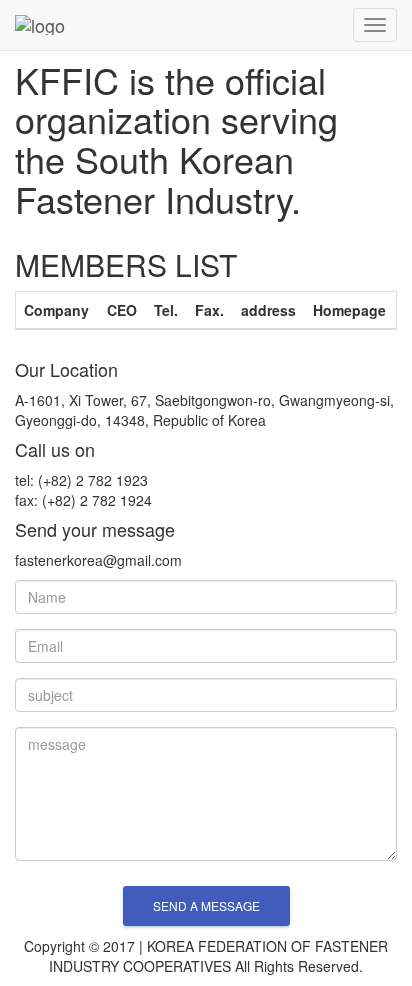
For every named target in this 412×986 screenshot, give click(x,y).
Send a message (206, 905)
